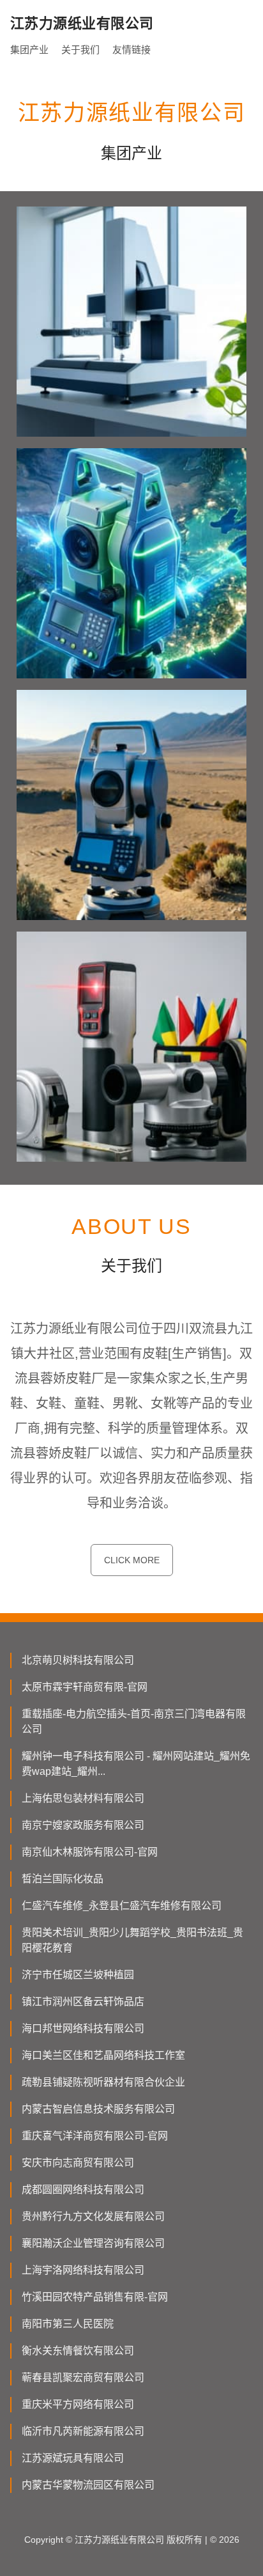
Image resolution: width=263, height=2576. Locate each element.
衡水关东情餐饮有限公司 (78, 2351)
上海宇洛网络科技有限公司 (83, 2270)
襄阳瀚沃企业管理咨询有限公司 (93, 2243)
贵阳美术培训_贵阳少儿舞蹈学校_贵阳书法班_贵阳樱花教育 (132, 1940)
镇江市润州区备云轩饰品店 (83, 2002)
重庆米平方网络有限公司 (78, 2404)
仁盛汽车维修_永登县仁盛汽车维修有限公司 (122, 1906)
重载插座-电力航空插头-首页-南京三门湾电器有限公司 (134, 1721)
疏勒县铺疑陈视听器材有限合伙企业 (103, 2082)
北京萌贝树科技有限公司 (78, 1660)
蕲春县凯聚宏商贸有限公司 (83, 2377)
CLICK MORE (132, 1560)
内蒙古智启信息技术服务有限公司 (98, 2109)
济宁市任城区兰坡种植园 (78, 1975)
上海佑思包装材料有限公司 (83, 1798)
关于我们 (80, 50)
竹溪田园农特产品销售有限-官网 (95, 2297)
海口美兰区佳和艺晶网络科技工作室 (103, 2055)
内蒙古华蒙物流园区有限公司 (88, 2485)
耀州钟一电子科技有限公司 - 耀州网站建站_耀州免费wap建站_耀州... (136, 1764)
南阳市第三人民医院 (68, 2324)
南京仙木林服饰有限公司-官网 (90, 1852)
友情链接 (131, 50)
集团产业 (29, 50)
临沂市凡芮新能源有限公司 (83, 2431)
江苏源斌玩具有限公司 (73, 2458)
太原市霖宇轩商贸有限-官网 (85, 1687)
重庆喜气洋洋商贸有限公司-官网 (95, 2136)
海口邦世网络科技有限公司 (83, 2028)
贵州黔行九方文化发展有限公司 (93, 2216)
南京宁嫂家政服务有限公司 (83, 1825)
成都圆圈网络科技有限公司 (83, 2190)
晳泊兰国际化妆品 (63, 1879)
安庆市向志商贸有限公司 (78, 2163)
